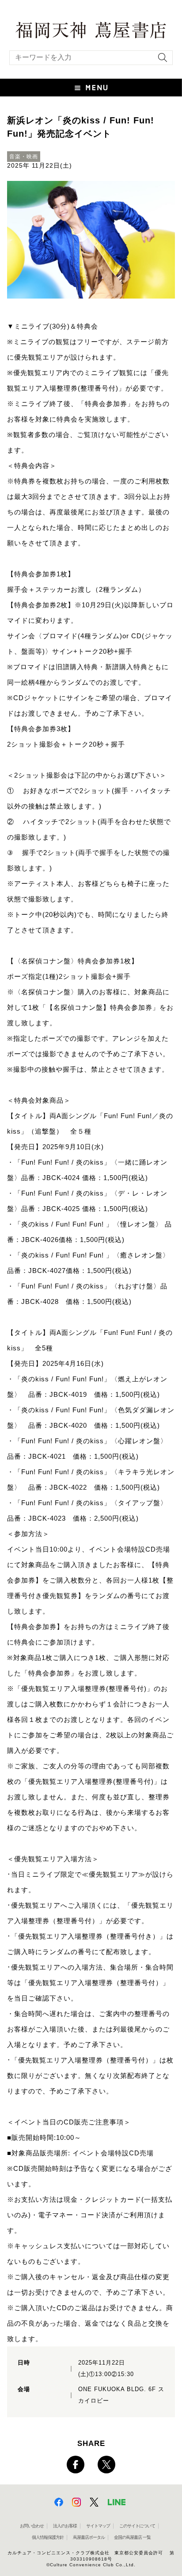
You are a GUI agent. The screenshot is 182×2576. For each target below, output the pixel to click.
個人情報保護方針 (48, 2537)
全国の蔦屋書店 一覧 (132, 2537)
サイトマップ (98, 2526)
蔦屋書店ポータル (89, 2537)
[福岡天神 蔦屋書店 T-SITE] (91, 29)
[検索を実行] (160, 60)
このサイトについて (137, 2526)
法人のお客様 (65, 2526)
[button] (91, 88)
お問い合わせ (32, 2526)
